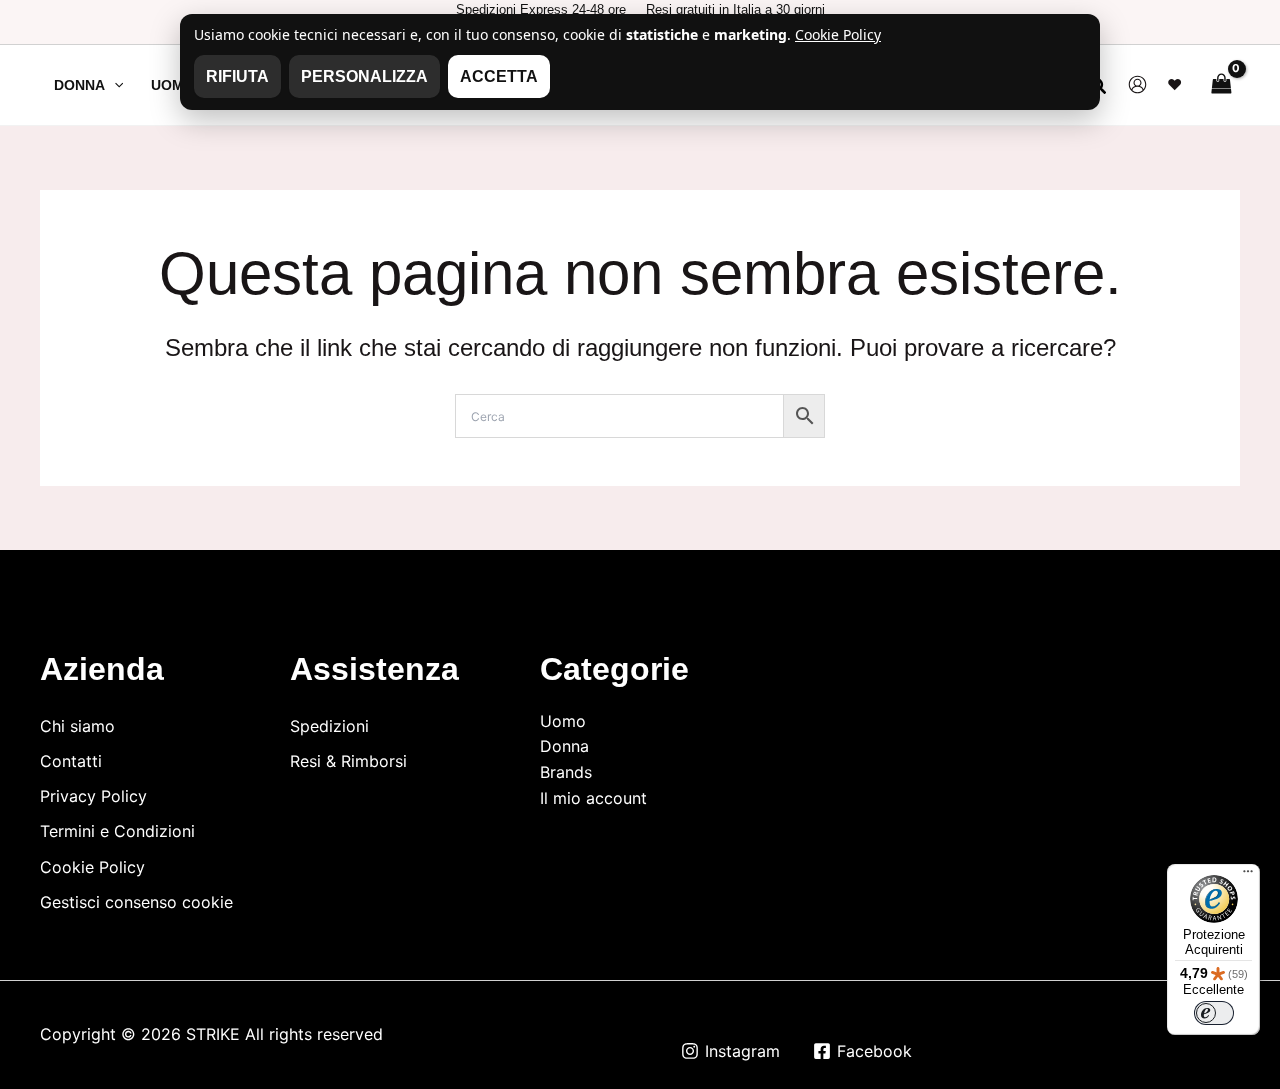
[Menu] (1248, 876)
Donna (564, 746)
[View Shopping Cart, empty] (1221, 84)
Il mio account (593, 798)
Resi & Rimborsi (348, 761)
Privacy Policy (93, 796)
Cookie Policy (92, 867)
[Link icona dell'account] (1137, 84)
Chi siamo (77, 726)
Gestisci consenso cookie (136, 902)
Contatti (71, 761)
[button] (114, 85)
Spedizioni (329, 726)
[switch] (1214, 1013)
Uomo (563, 721)
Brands (566, 772)
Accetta (499, 76)
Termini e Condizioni (117, 831)
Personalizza (364, 76)
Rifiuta (237, 76)
